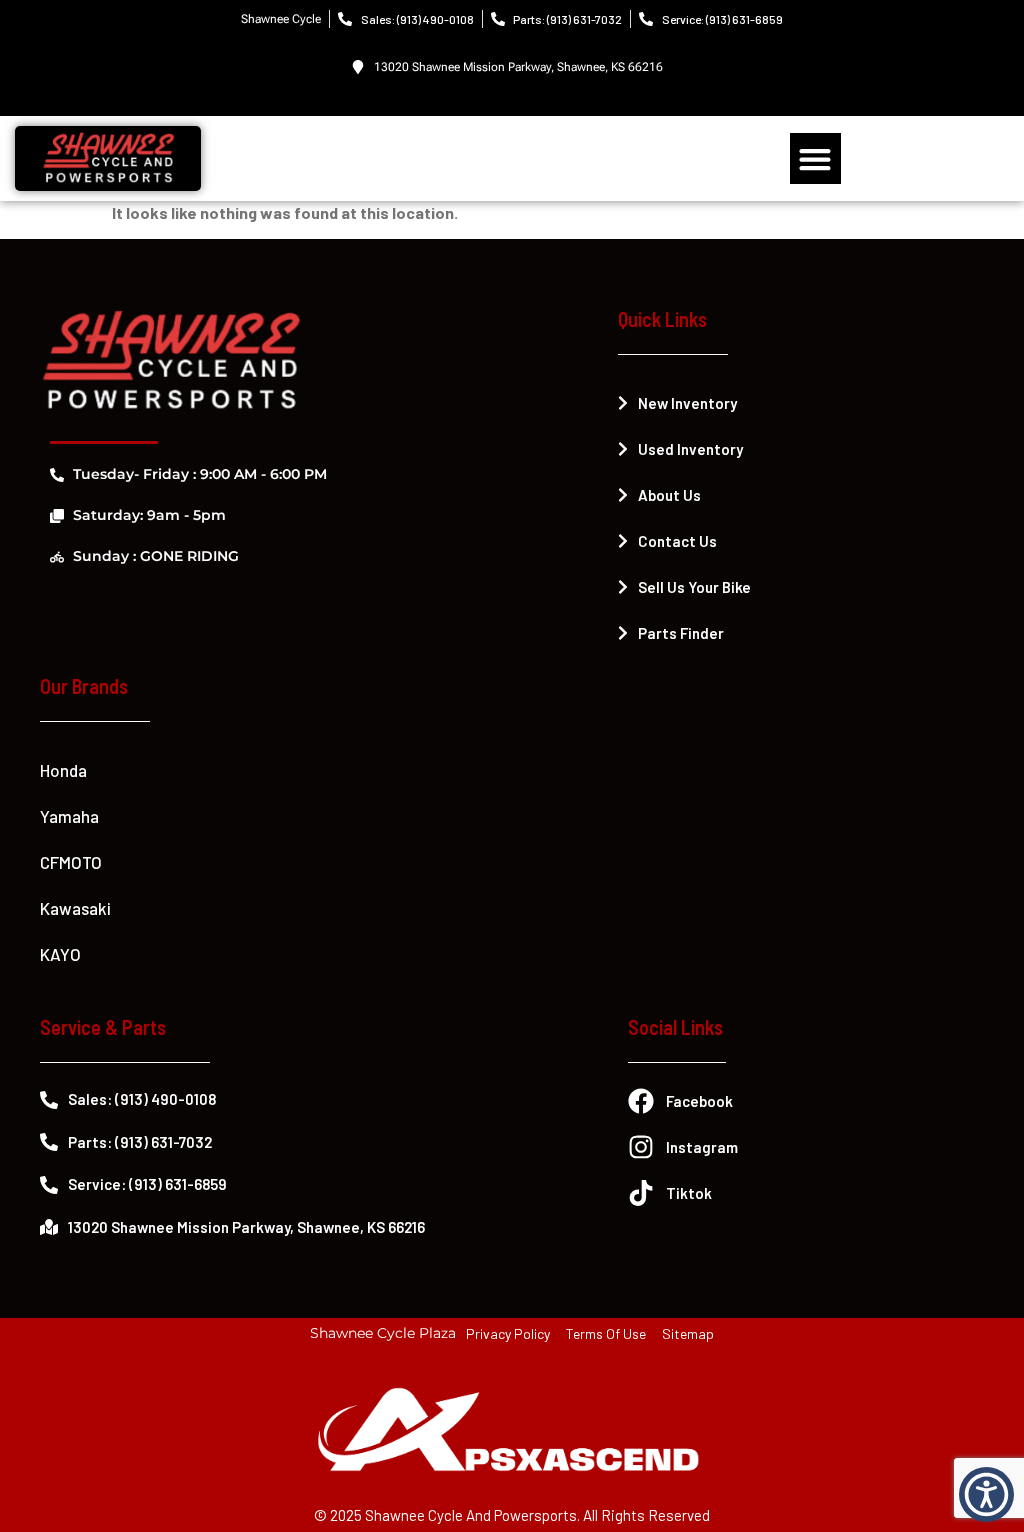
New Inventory (687, 403)
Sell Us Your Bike (694, 587)
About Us (669, 495)
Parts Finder (681, 633)
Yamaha (69, 816)
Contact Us (677, 541)
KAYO (60, 954)
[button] (815, 158)
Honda (63, 770)
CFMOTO (71, 862)
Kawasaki (75, 908)
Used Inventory (690, 449)
